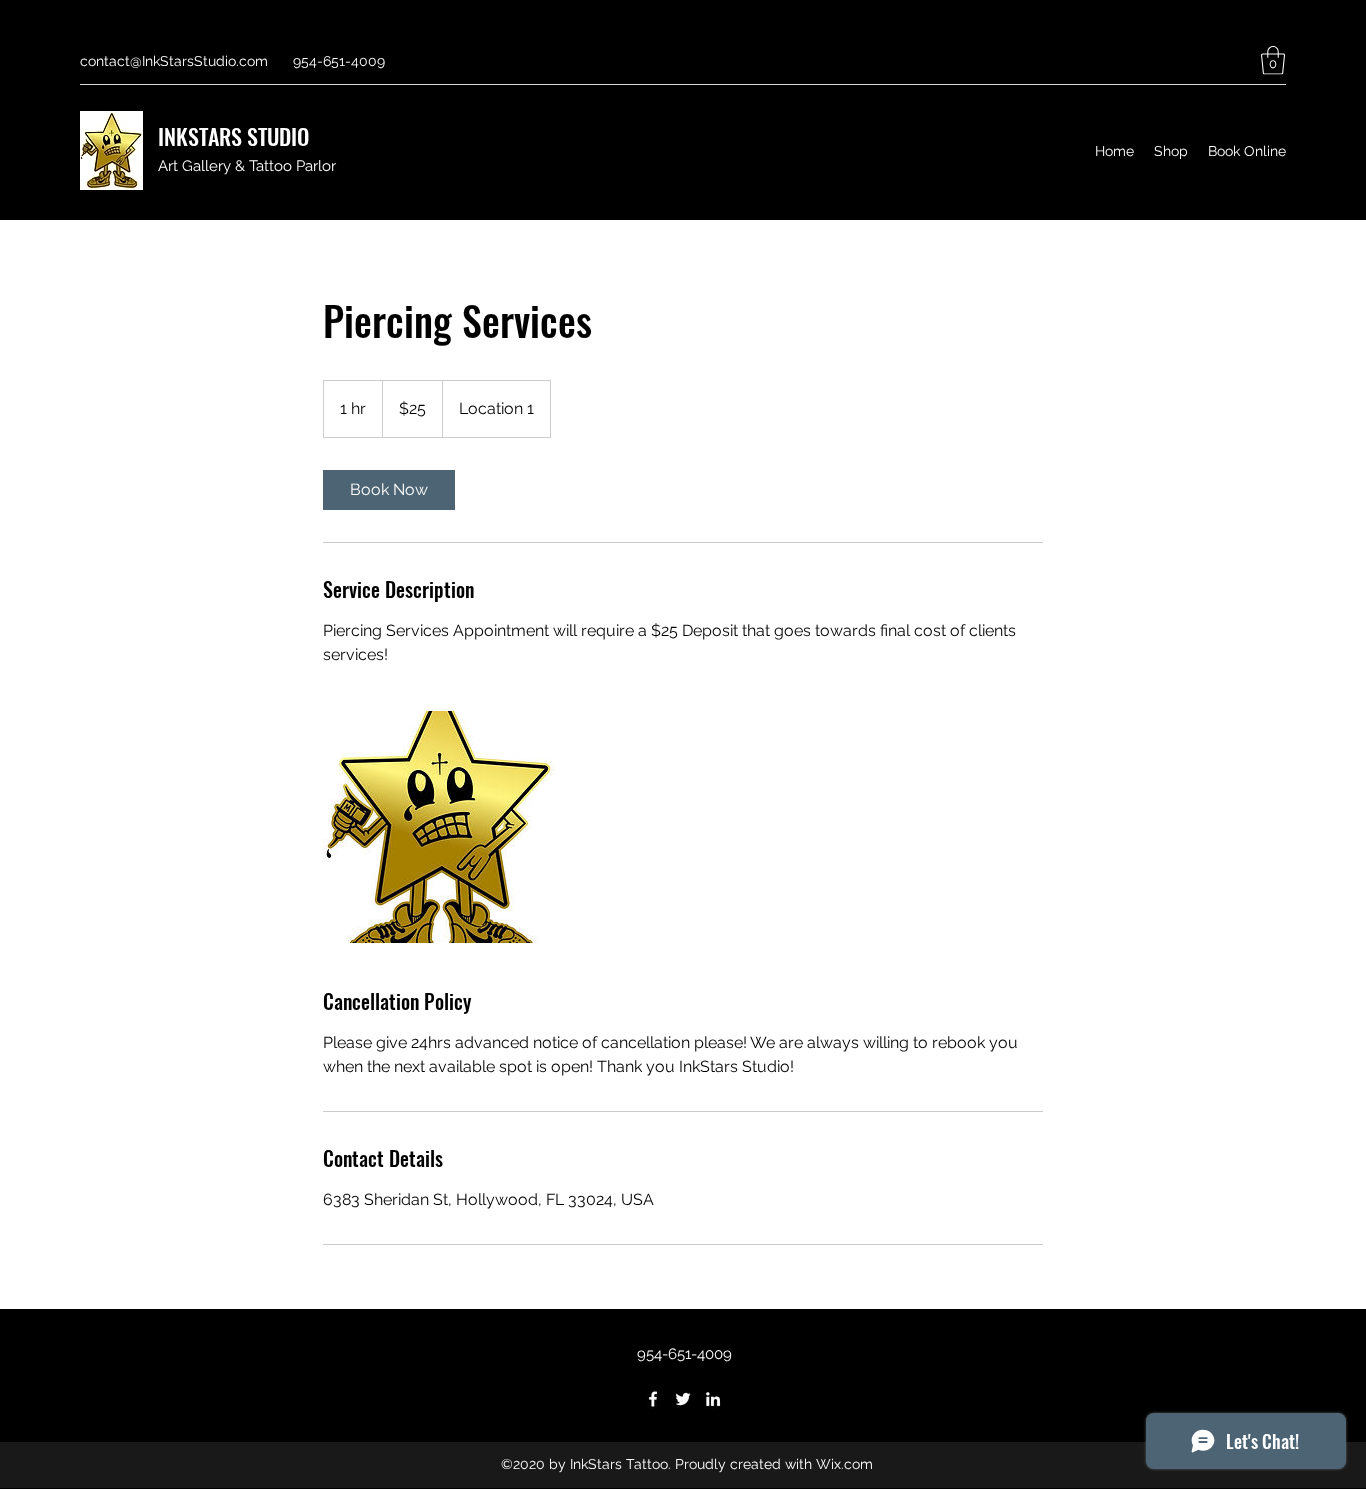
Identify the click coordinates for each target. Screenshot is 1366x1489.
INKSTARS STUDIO (233, 136)
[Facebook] (653, 1399)
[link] (389, 490)
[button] (1273, 60)
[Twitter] (683, 1399)
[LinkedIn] (713, 1399)
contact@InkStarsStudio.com (174, 61)
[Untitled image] (439, 827)
